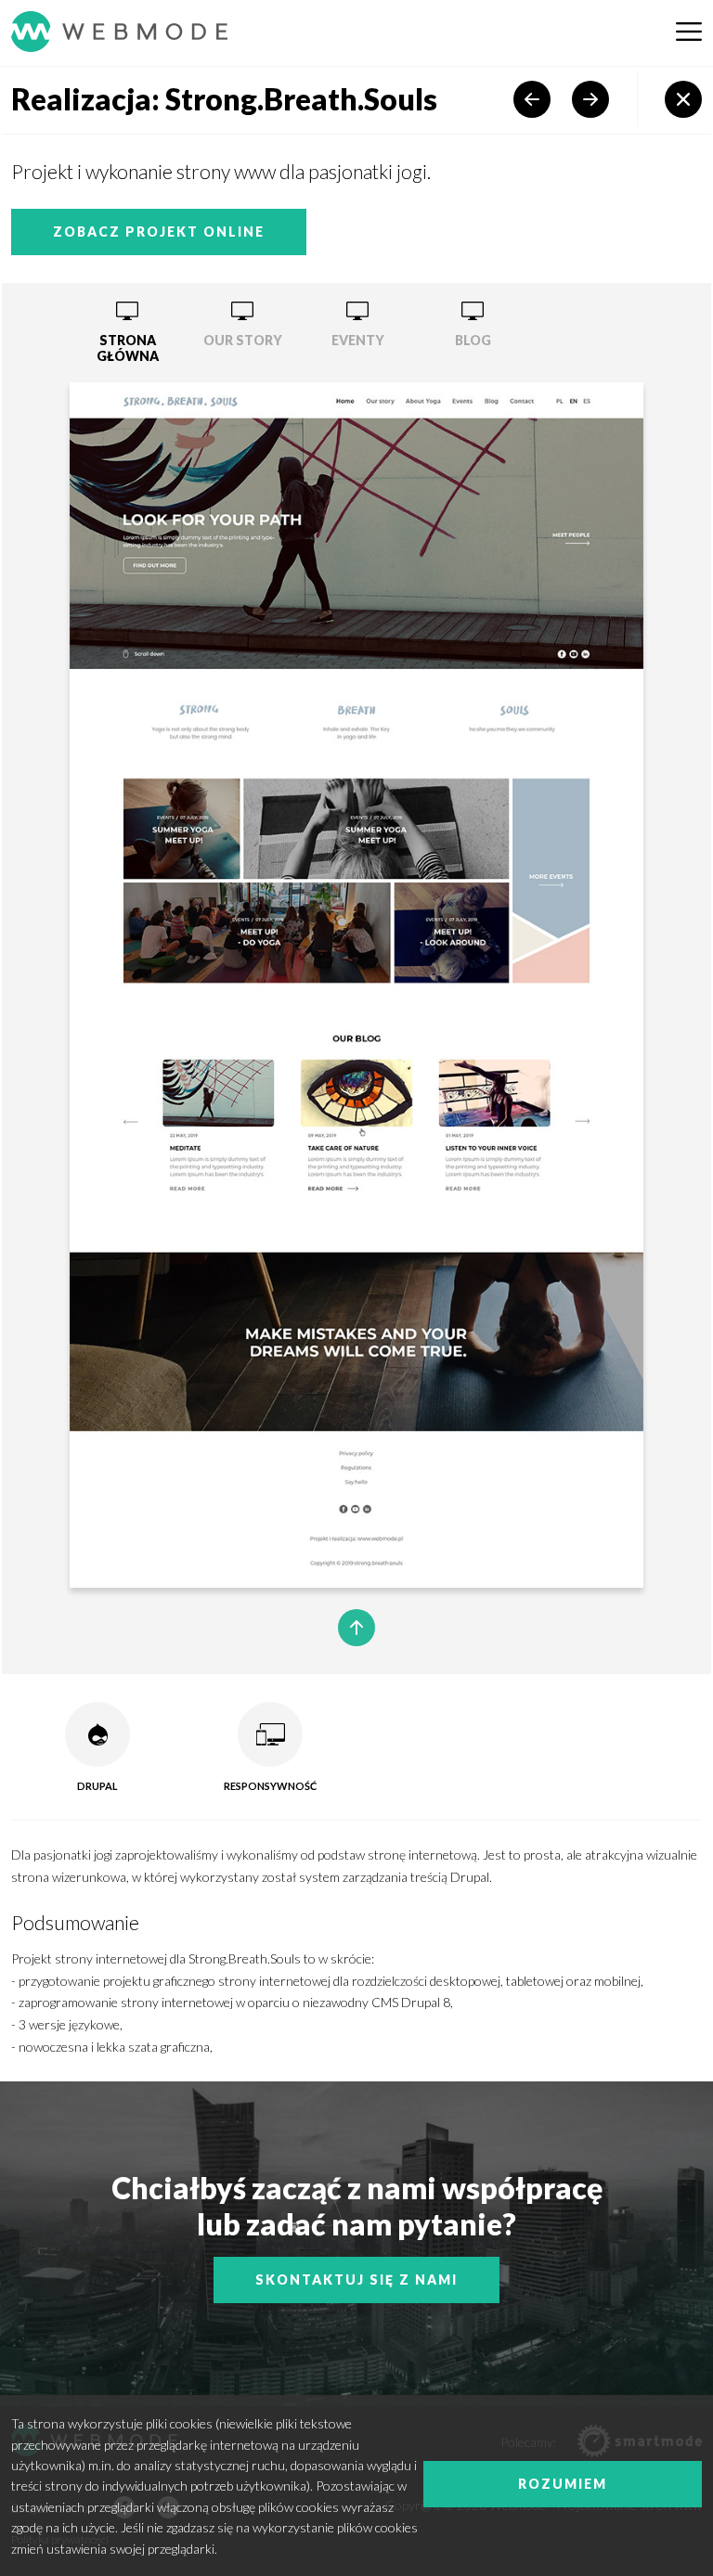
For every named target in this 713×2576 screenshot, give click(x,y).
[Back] (683, 99)
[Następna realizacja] (590, 99)
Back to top (356, 1628)
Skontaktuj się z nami (356, 2280)
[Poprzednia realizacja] (532, 99)
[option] (127, 333)
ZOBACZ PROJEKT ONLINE (159, 232)
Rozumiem (563, 2484)
